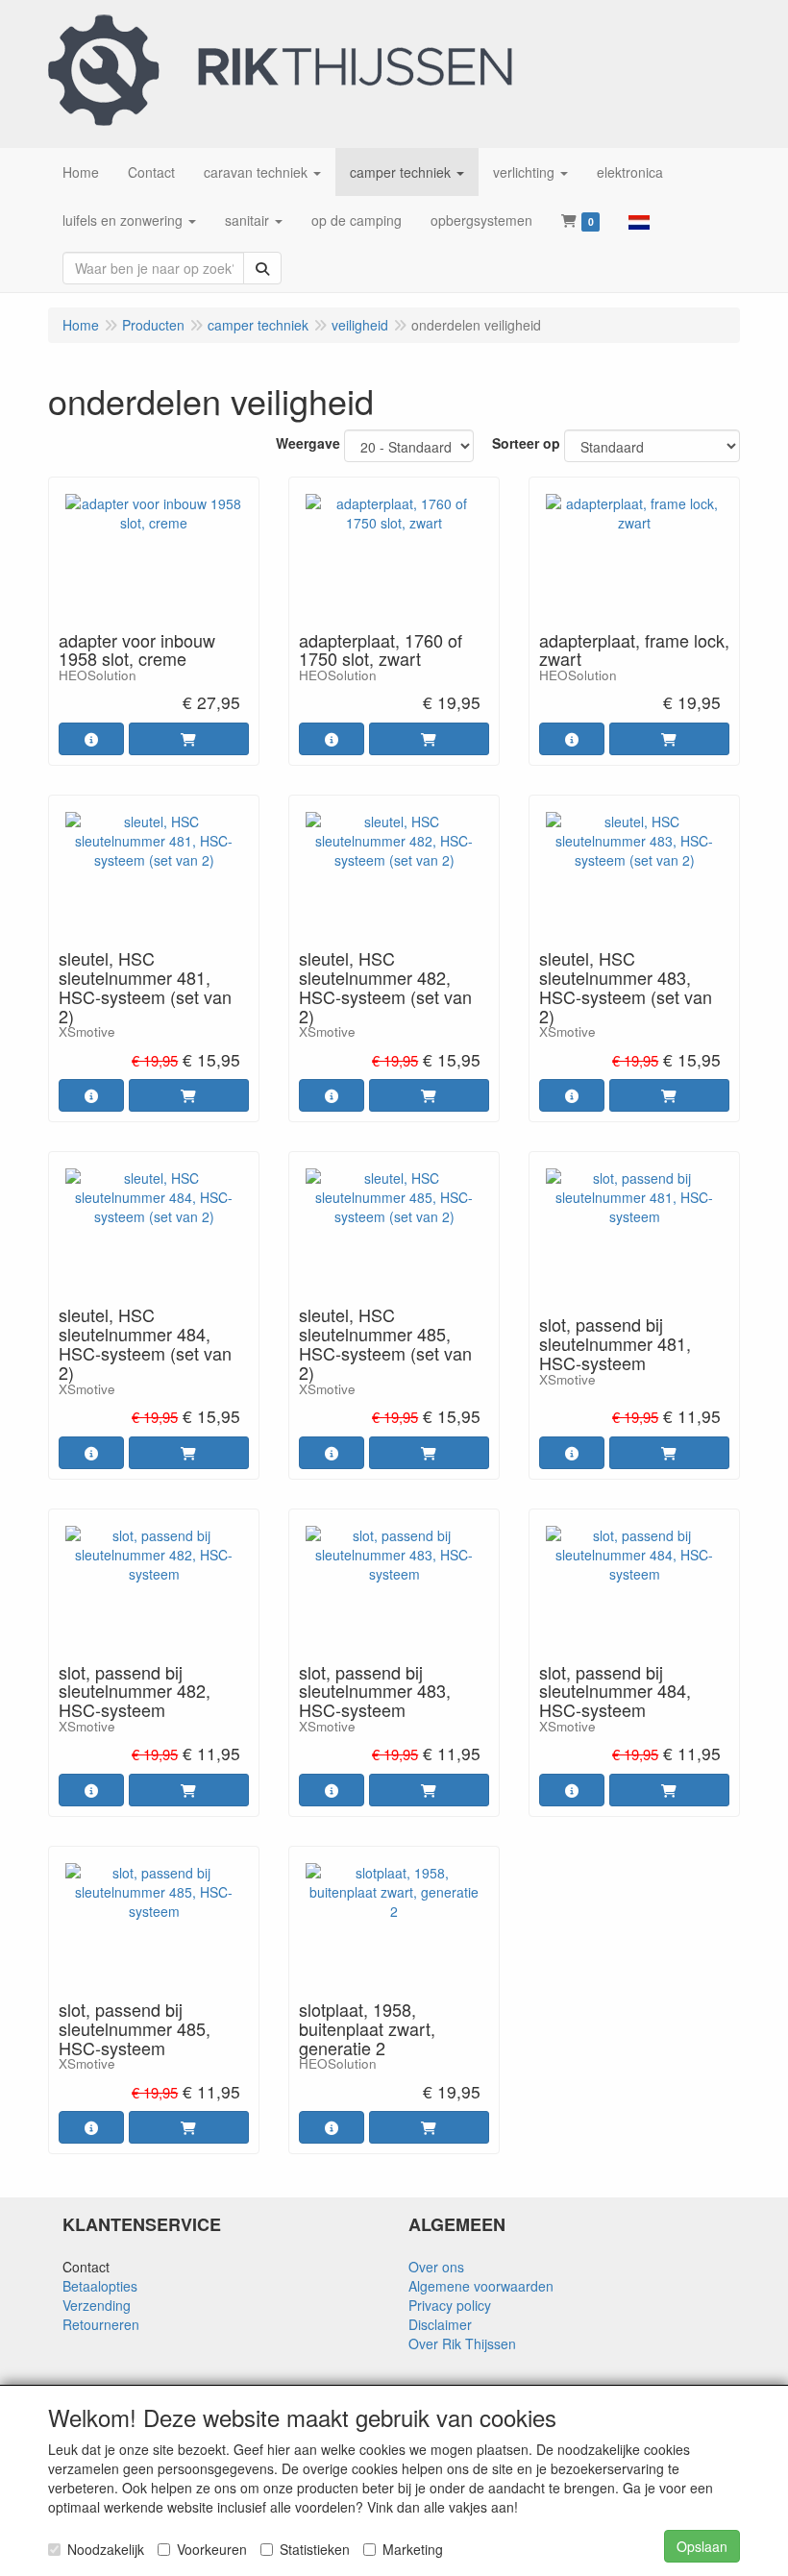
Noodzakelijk (106, 2549)
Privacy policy (450, 2305)
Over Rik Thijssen (462, 2343)
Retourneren (101, 2324)
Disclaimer (440, 2324)
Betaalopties (100, 2286)
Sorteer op (526, 443)
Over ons (436, 2267)
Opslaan (702, 2546)
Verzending (97, 2305)
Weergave (308, 443)
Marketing (413, 2549)
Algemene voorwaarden (481, 2286)
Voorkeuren (212, 2549)
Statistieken (315, 2549)
